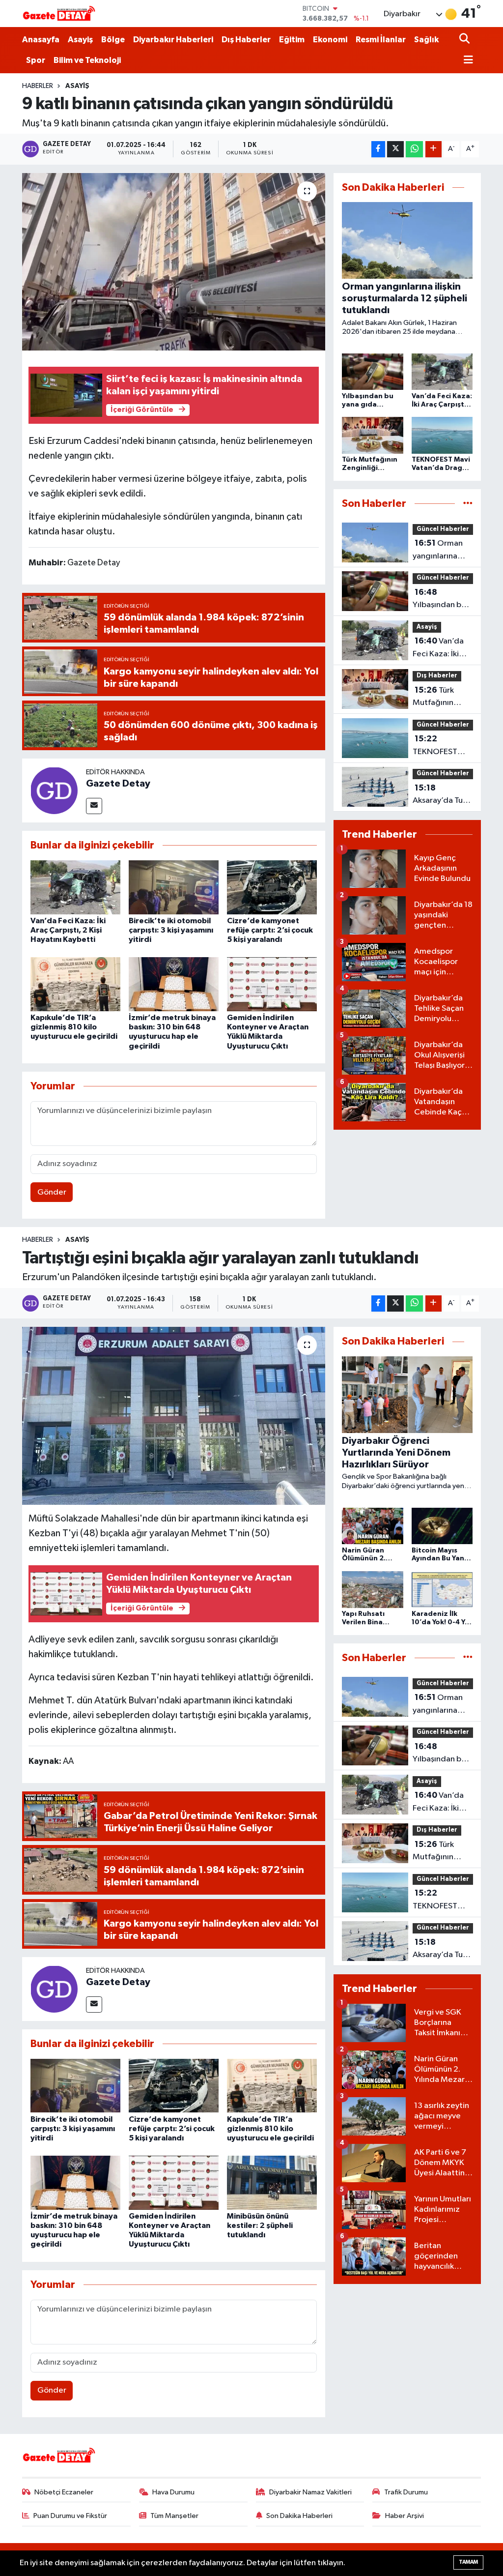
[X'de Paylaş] (395, 149)
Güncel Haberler (443, 529)
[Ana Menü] (466, 61)
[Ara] (465, 40)
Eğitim (292, 40)
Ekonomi (330, 40)
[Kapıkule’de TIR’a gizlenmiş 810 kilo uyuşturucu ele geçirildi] (75, 984)
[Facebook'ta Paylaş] (378, 149)
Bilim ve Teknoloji (87, 60)
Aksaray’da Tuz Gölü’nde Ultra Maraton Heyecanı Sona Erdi (440, 795)
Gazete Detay (118, 784)
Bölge (113, 40)
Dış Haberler (246, 40)
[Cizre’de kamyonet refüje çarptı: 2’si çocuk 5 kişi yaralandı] (272, 887)
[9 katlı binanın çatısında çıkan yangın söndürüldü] (174, 262)
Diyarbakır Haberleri (173, 40)
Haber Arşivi (405, 2516)
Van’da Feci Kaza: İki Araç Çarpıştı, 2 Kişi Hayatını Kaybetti (68, 930)
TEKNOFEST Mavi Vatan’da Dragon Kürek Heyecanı (439, 746)
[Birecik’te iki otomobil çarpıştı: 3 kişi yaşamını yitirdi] (174, 887)
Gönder (52, 1192)
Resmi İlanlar (381, 40)
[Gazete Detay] (54, 790)
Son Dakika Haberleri (299, 2516)
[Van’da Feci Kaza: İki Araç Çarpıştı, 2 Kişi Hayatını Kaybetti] (75, 887)
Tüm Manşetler (174, 2516)
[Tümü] (468, 504)
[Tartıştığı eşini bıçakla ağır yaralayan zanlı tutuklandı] (174, 1416)
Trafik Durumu (406, 2492)
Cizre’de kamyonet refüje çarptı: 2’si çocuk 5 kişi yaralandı (270, 930)
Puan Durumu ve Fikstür (70, 2516)
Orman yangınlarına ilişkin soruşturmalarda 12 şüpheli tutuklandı (443, 551)
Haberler (38, 86)
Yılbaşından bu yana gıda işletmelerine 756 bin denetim (439, 600)
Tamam (468, 2562)
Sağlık (426, 40)
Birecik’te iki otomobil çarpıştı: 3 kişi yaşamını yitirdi (171, 930)
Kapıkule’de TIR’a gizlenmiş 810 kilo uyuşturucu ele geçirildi (74, 1027)
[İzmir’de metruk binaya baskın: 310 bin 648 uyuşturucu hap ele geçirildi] (174, 984)
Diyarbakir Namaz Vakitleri (310, 2492)
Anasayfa (41, 40)
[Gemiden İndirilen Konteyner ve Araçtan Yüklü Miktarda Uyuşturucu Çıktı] (272, 984)
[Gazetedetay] (59, 14)
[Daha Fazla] (433, 149)
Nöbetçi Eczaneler (64, 2492)
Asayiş (80, 40)
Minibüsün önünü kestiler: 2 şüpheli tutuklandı (260, 2225)
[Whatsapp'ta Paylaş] (414, 149)
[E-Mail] (94, 806)
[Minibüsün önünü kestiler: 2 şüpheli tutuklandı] (272, 2182)
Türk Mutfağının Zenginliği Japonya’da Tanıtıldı (433, 698)
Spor (36, 60)
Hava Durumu (173, 2492)
